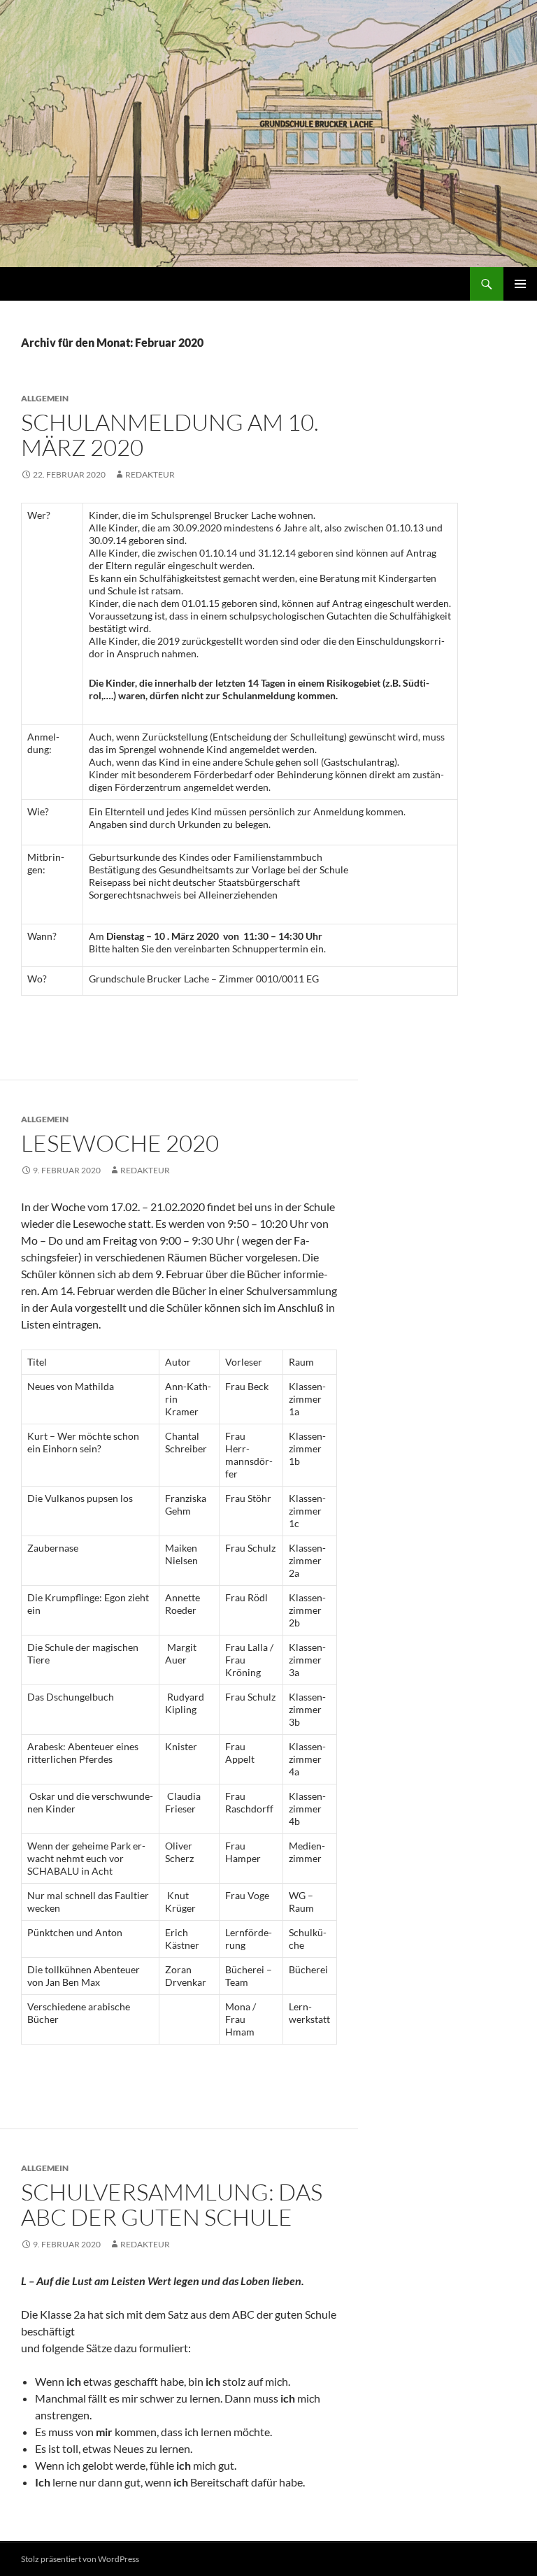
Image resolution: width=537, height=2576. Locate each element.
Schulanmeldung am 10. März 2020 (170, 435)
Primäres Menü (520, 284)
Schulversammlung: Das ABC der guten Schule (172, 2204)
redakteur (150, 474)
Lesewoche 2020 (120, 1143)
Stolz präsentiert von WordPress (80, 2559)
